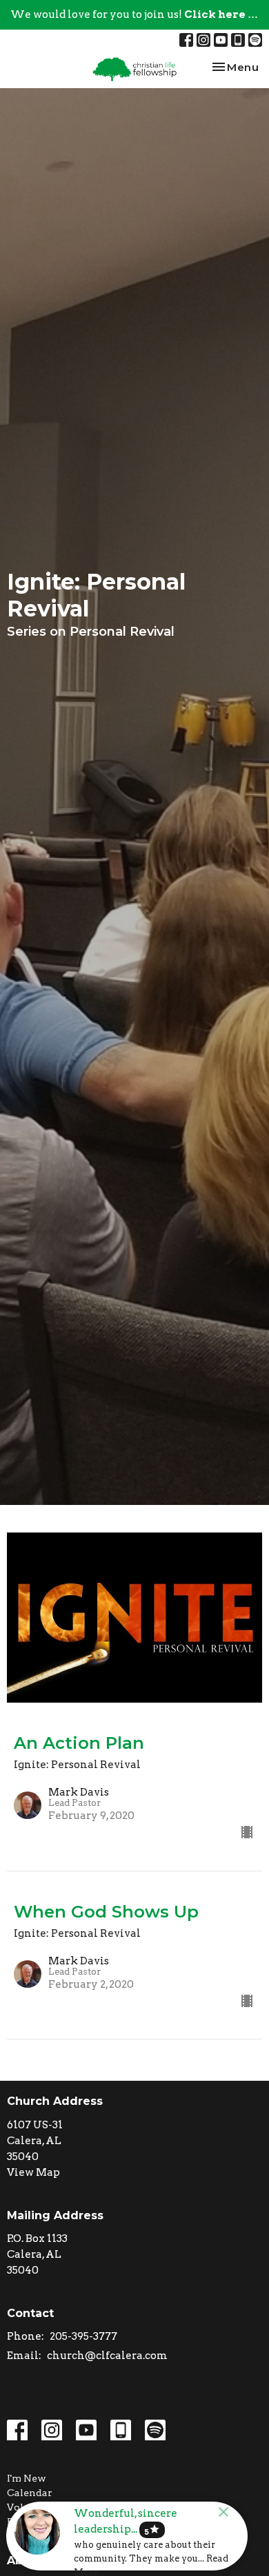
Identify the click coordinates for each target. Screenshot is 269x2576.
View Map (33, 2172)
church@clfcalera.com (107, 2356)
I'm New (27, 2478)
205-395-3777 (83, 2336)
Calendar (30, 2493)
